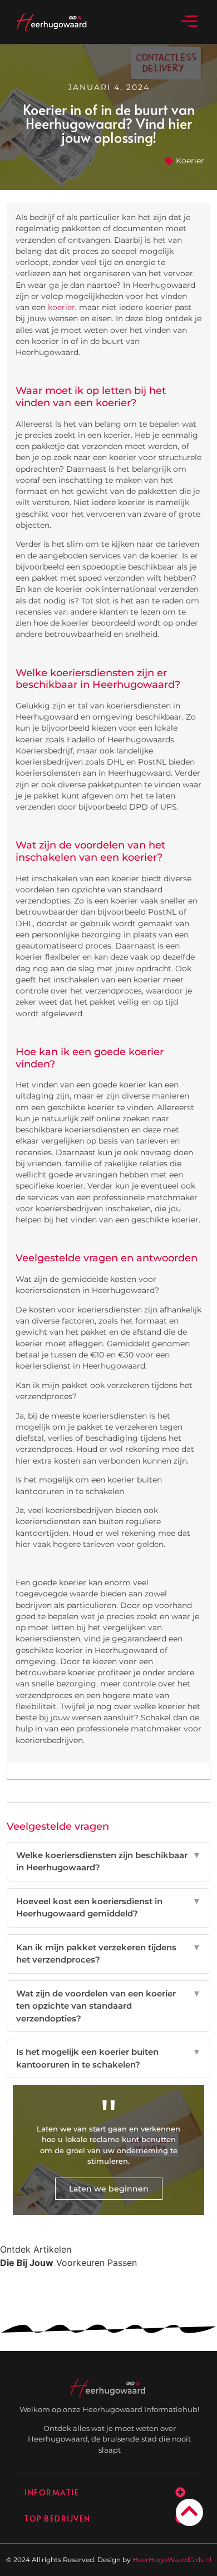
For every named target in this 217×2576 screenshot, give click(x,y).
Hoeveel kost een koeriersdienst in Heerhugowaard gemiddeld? (109, 1908)
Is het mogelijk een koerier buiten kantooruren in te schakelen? (109, 2058)
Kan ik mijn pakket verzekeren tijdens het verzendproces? (109, 1954)
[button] (189, 22)
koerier (61, 307)
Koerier (190, 161)
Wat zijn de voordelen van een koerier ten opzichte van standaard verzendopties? (109, 2006)
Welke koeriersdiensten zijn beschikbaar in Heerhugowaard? (109, 1861)
